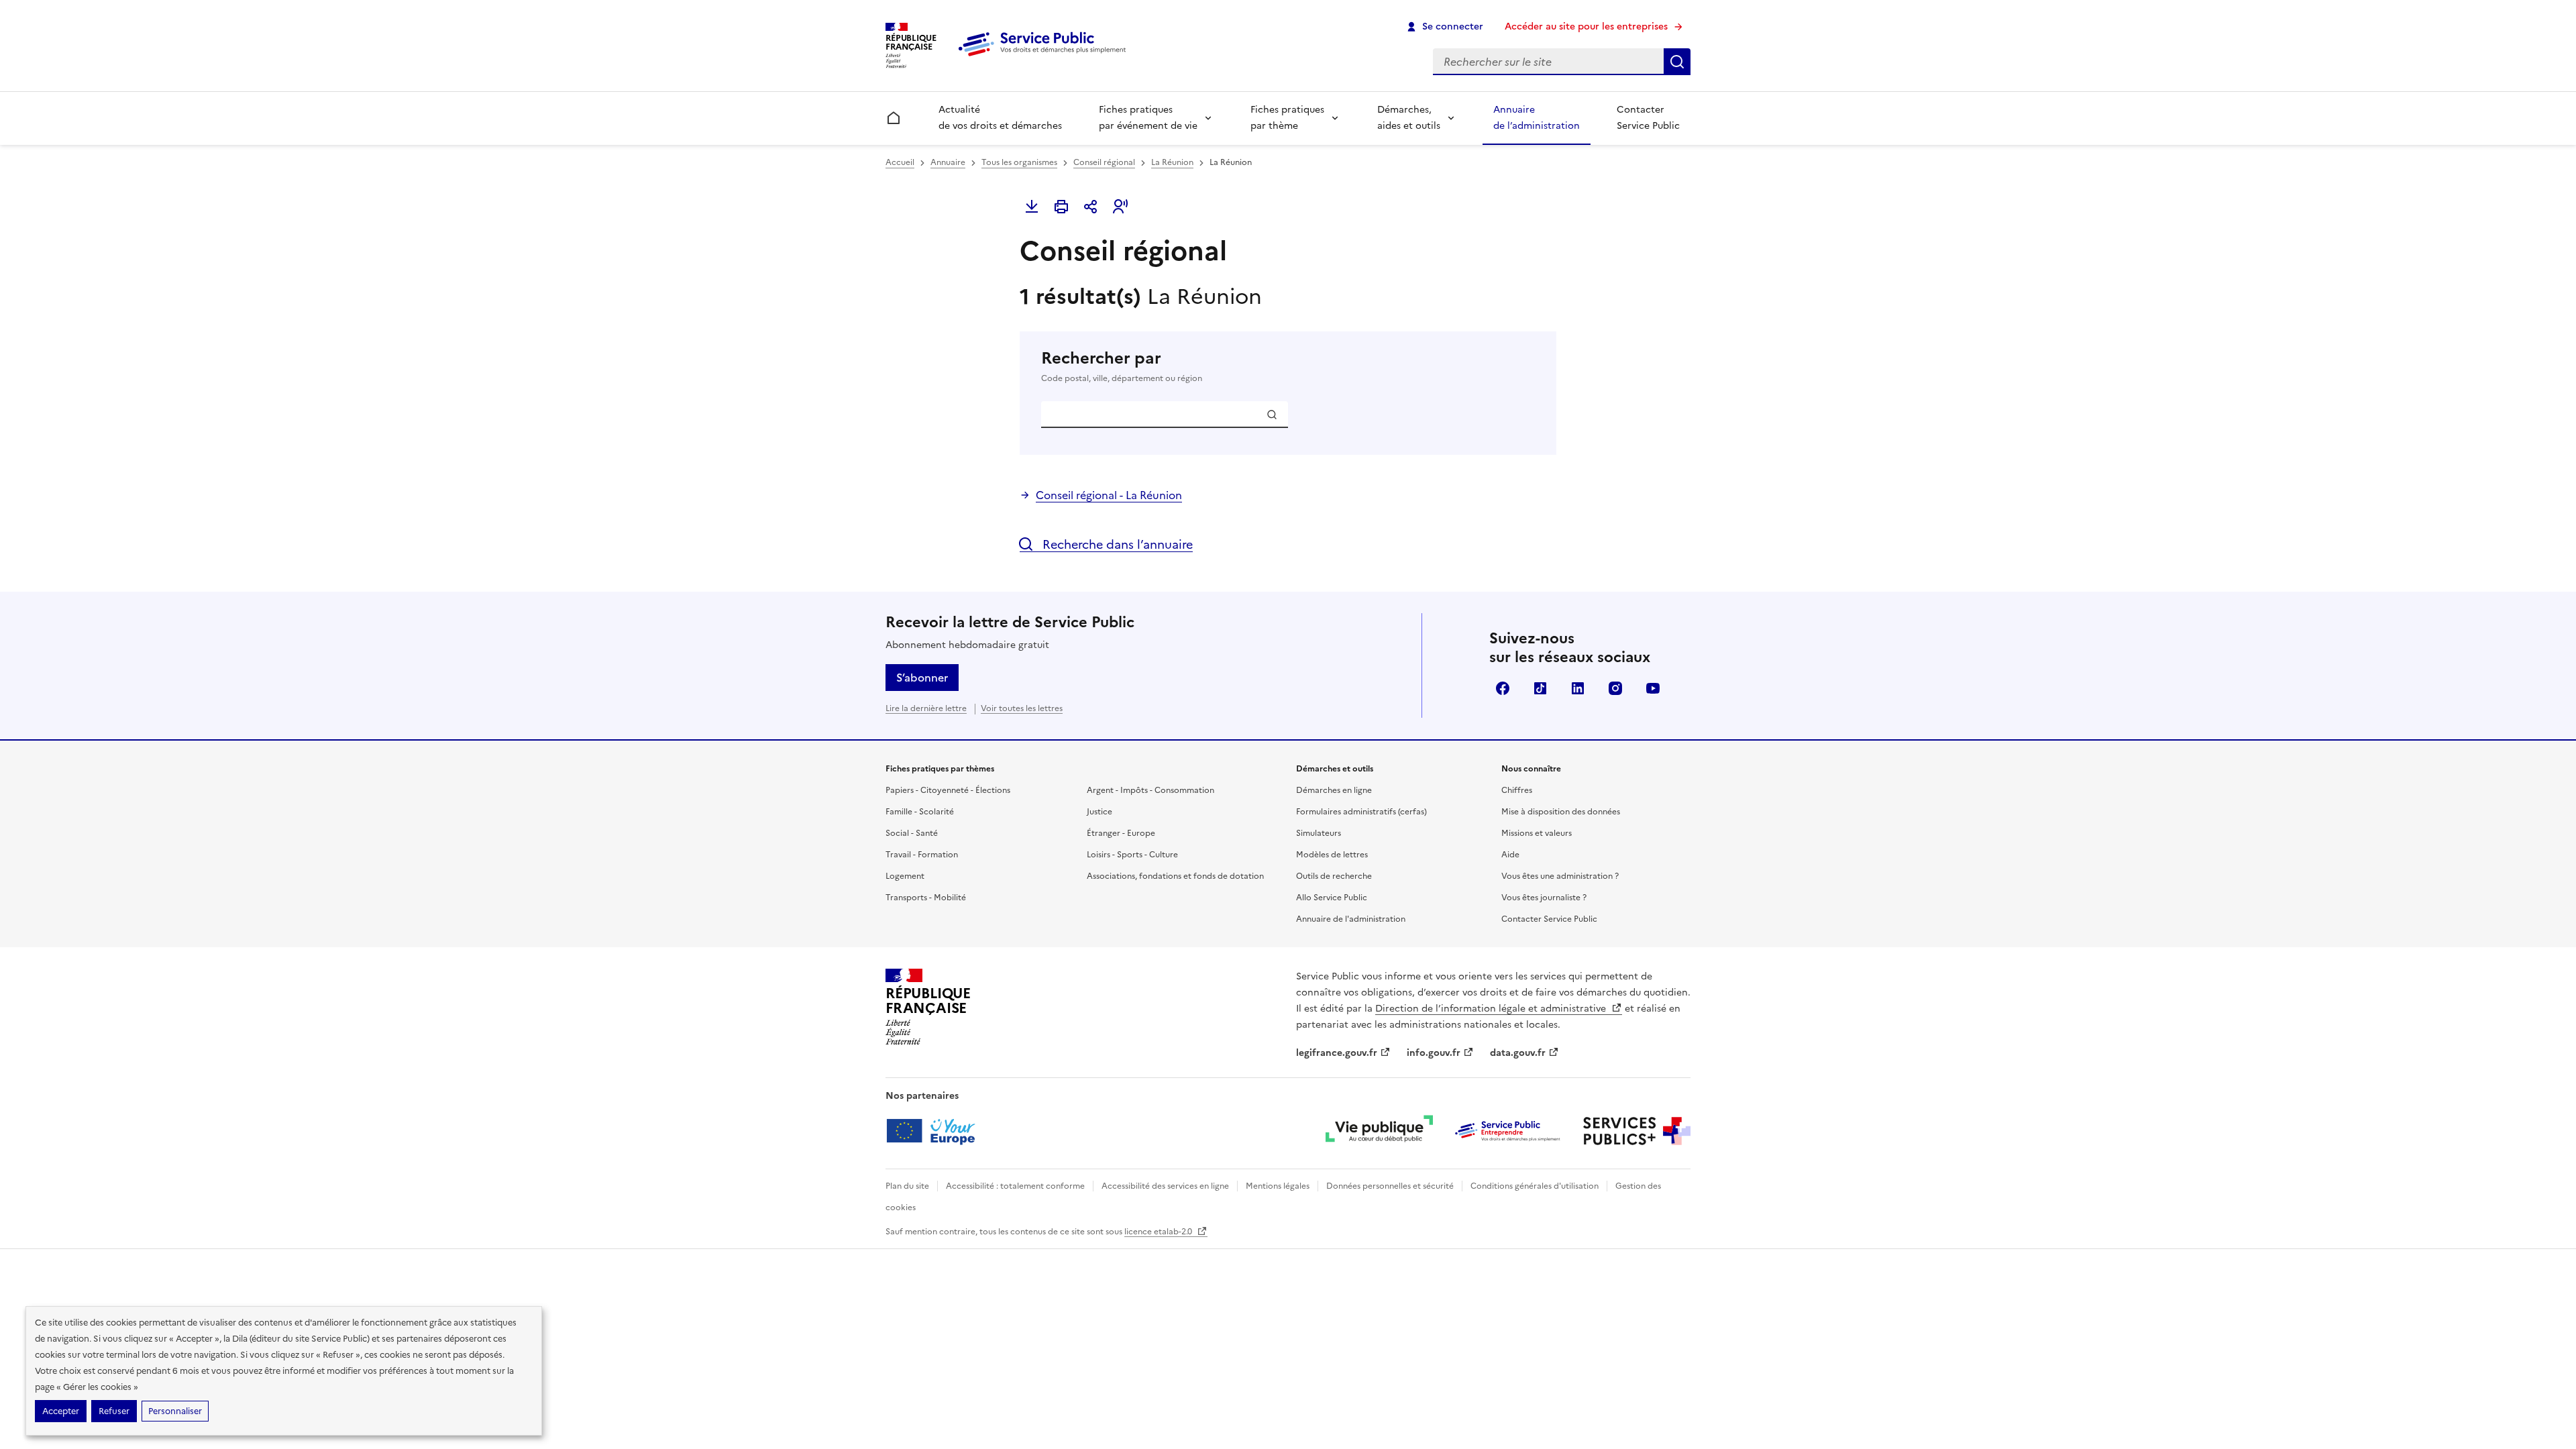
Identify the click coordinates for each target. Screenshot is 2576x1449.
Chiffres (1517, 790)
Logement (905, 876)
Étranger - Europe (1121, 833)
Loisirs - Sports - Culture (1132, 855)
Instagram (1615, 688)
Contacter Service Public (1648, 118)
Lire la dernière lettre (926, 708)
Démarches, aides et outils (1409, 118)
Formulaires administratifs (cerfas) (1361, 812)
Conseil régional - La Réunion (1109, 495)
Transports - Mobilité (926, 898)
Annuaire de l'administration (1351, 919)
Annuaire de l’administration (1537, 118)
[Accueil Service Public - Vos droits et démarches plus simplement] (1045, 57)
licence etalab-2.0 (1159, 1232)
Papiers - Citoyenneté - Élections (948, 790)
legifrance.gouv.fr (1337, 1053)
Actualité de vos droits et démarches (1000, 118)
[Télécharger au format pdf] (1032, 207)
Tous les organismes (1019, 162)
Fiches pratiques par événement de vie (1148, 118)
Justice (1099, 812)
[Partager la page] (1091, 207)
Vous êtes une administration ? (1560, 876)
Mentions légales (1278, 1186)
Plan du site (907, 1186)
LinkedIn (1578, 688)
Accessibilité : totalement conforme (1015, 1186)
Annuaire (948, 162)
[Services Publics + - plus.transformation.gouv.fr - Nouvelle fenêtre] (1637, 1131)
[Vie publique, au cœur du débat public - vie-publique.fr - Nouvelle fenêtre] (1379, 1131)
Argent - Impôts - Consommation (1150, 790)
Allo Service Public (1332, 898)
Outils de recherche (1334, 876)
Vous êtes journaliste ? (1544, 898)
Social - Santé (912, 833)
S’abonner (922, 678)
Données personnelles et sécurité (1390, 1186)
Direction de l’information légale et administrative (1492, 1009)
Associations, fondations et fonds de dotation (1175, 876)
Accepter (61, 1411)
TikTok (1540, 688)
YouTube (1653, 688)
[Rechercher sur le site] (1677, 62)
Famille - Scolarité (920, 812)
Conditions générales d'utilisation (1535, 1186)
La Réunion (1172, 162)
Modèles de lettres (1332, 855)
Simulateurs (1319, 833)
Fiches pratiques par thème (1287, 118)
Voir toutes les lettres (1022, 708)
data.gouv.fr (1518, 1053)
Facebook (1503, 688)
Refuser (114, 1411)
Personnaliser (175, 1411)
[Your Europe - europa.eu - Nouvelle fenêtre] (935, 1131)
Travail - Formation (922, 855)
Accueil (900, 162)
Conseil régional (1104, 162)
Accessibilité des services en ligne (1165, 1186)
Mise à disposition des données (1561, 812)
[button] (1120, 207)
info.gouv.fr (1434, 1053)
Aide (1510, 855)
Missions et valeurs (1537, 833)
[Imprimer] (1061, 207)
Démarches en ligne (1334, 790)
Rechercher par (1122, 366)
